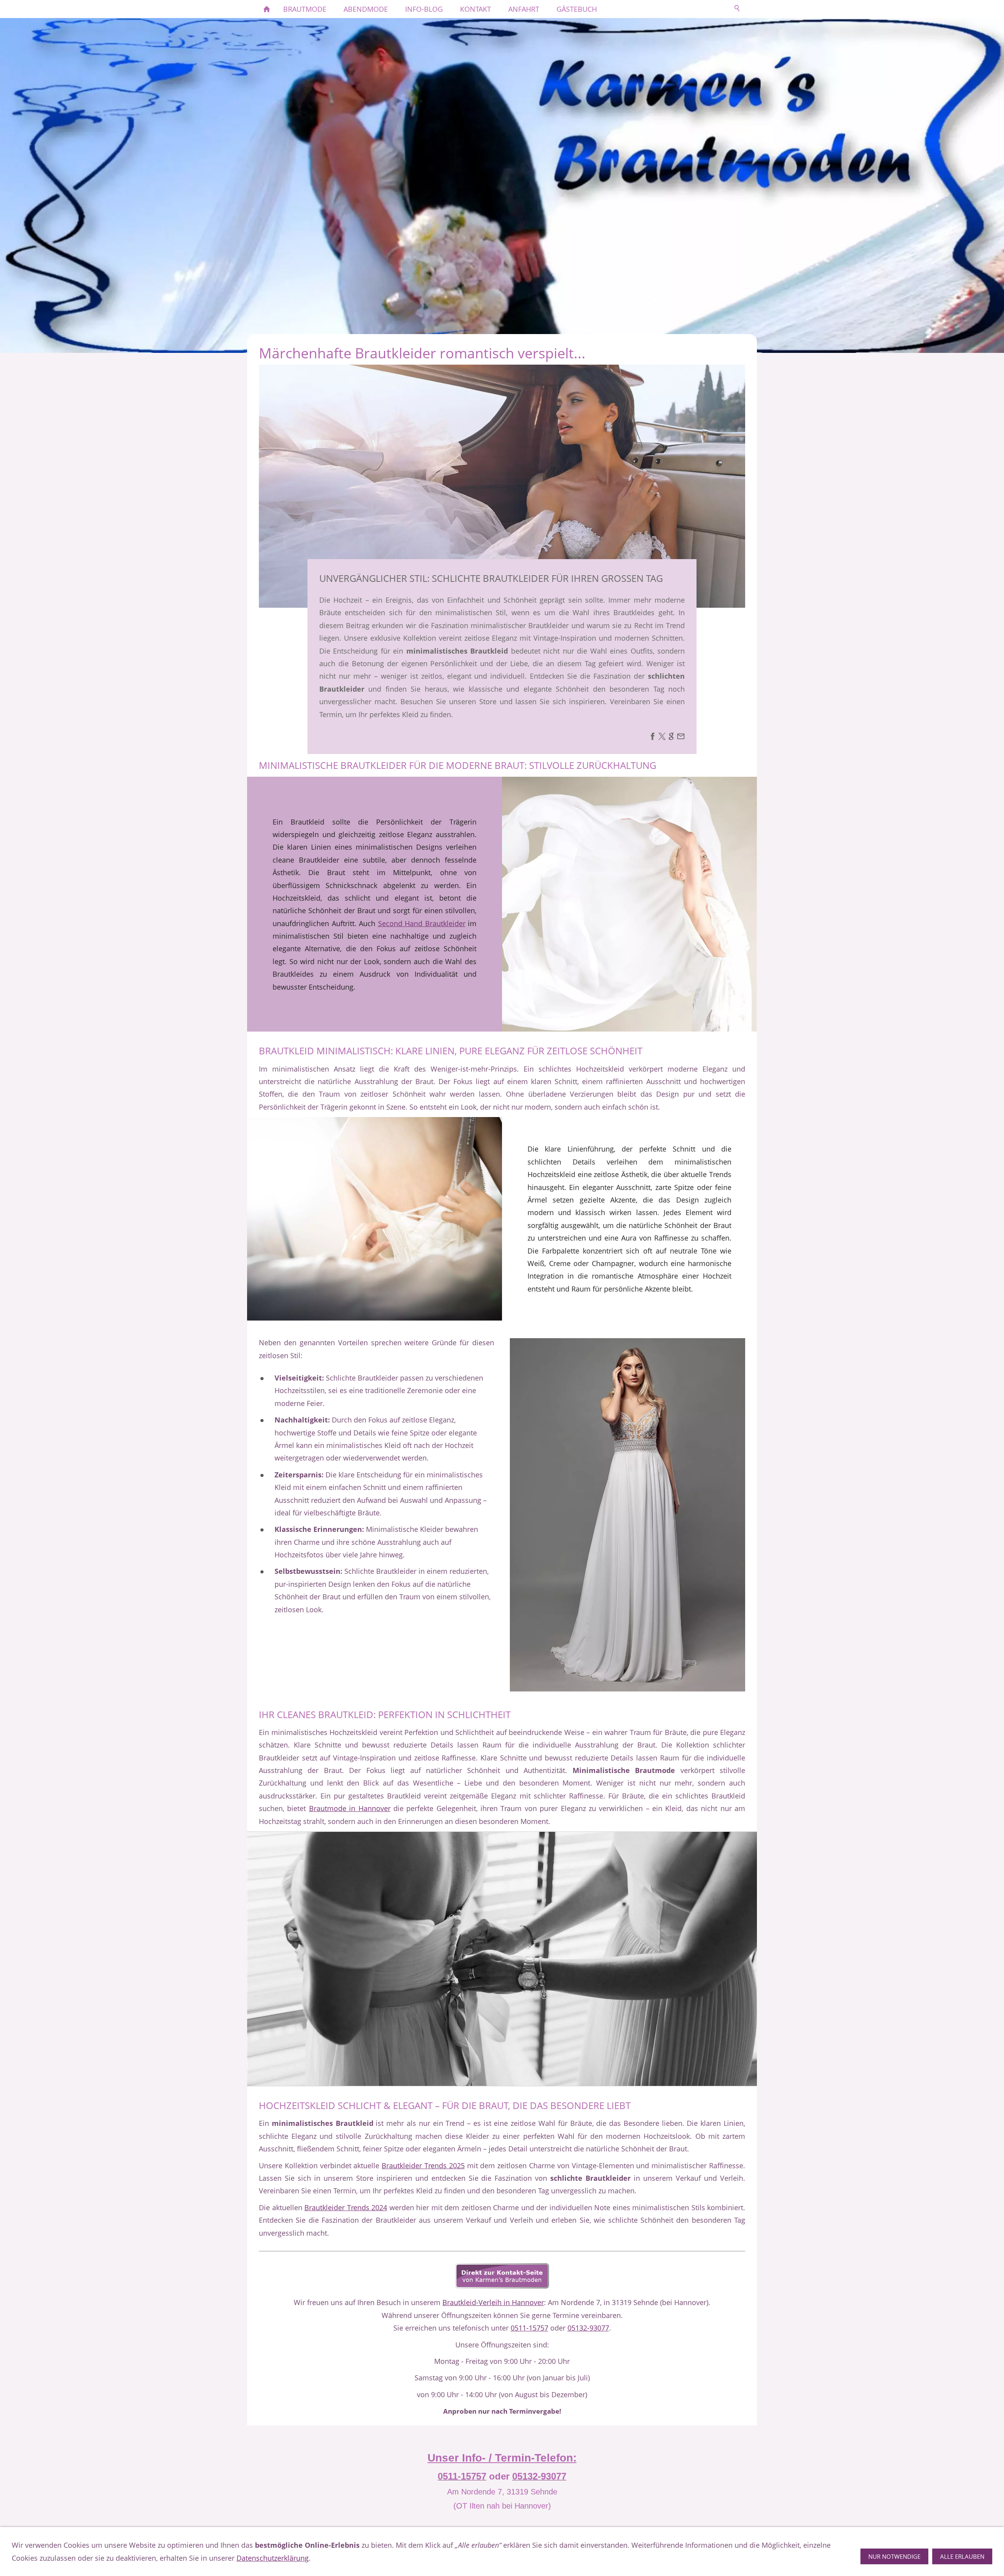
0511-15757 (529, 2328)
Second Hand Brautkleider (422, 923)
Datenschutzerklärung (273, 2558)
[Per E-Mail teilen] (681, 738)
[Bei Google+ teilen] (671, 738)
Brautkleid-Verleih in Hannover (493, 2302)
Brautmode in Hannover (350, 1808)
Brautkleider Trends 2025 (423, 2165)
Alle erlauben (962, 2556)
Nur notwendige (894, 2556)
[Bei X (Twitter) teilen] (662, 738)
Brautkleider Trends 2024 (346, 2207)
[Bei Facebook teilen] (653, 738)
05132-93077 (588, 2328)
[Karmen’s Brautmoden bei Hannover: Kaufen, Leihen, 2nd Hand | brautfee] (267, 9)
